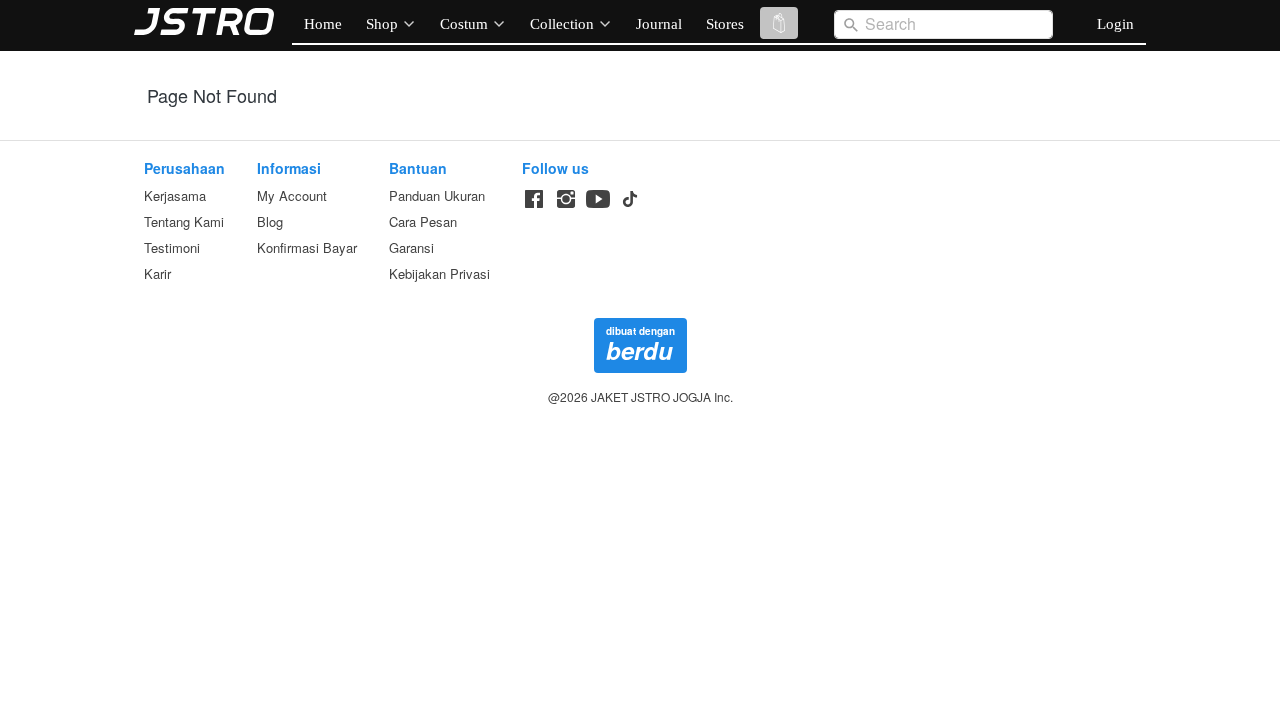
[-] (534, 199)
